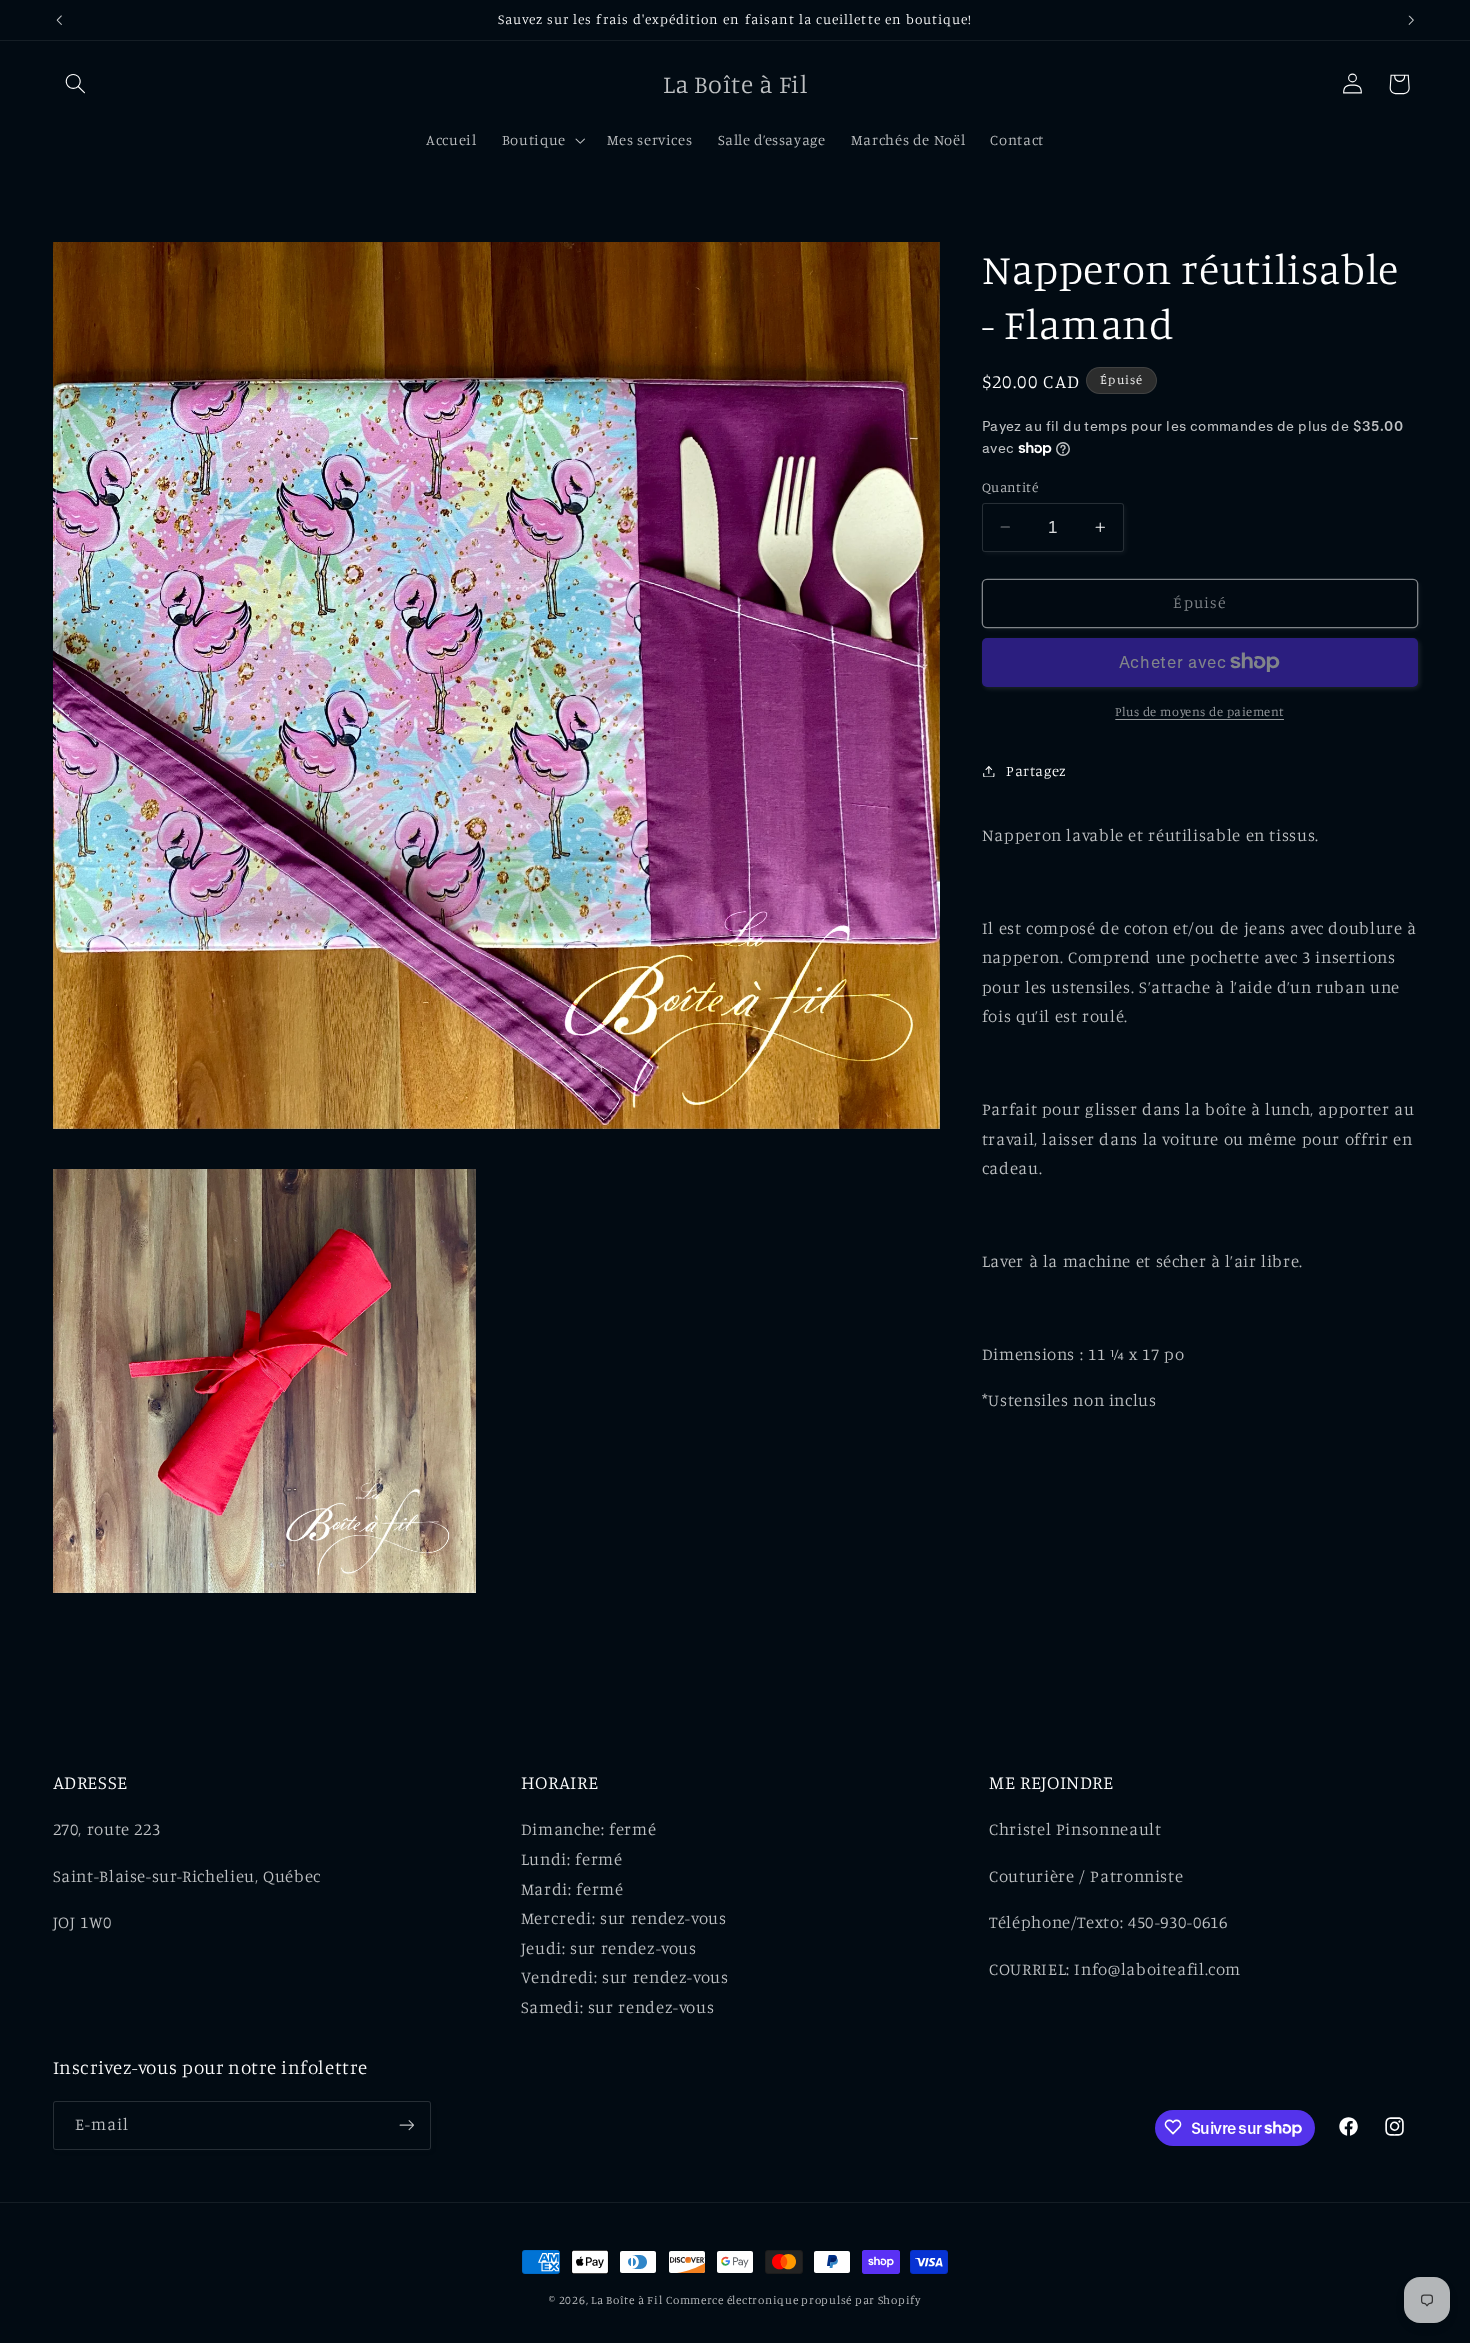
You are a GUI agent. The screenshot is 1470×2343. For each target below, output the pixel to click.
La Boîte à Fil (626, 2300)
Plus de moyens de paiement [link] (1199, 711)
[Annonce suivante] (1411, 20)
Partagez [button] (1036, 770)
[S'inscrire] (406, 2124)
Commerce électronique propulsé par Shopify (793, 2300)
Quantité (1010, 486)
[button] (76, 84)
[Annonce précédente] (59, 20)
